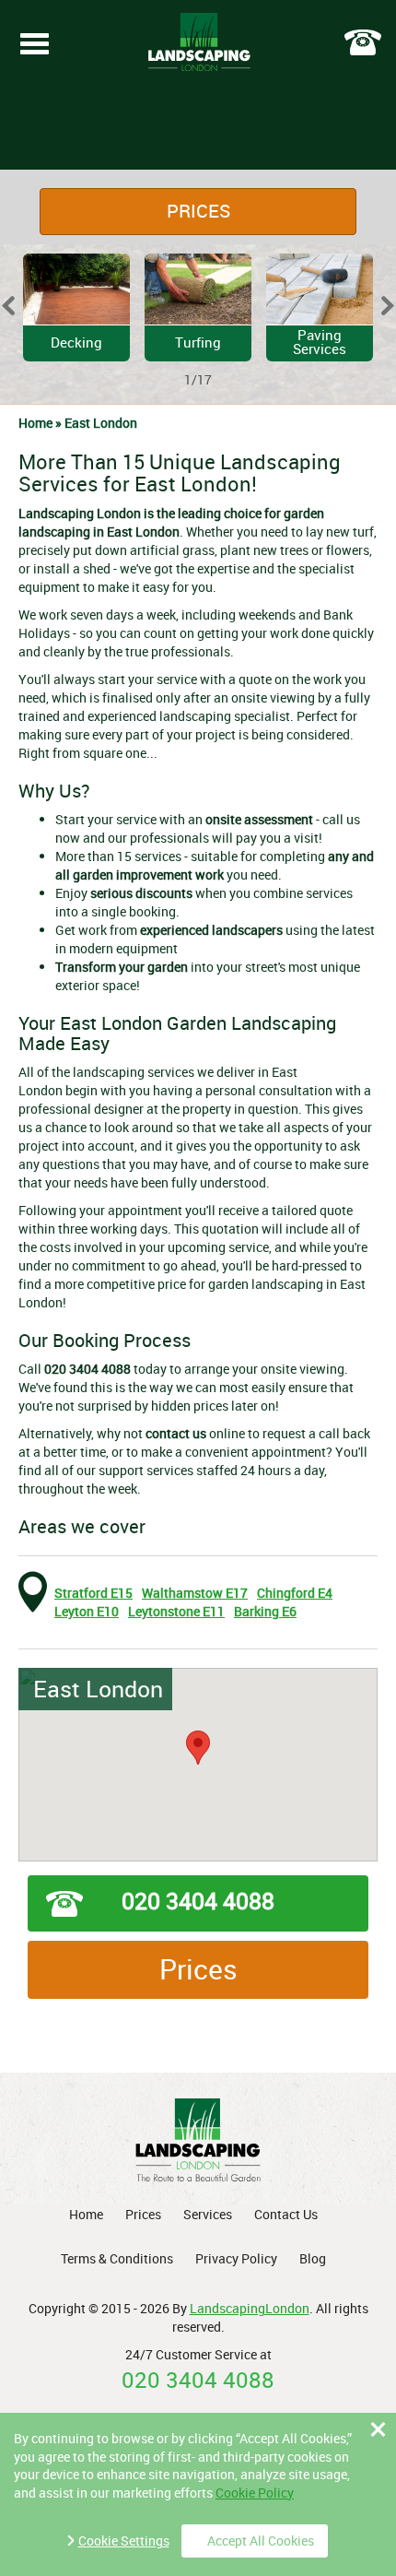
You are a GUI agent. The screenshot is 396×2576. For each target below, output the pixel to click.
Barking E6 (265, 1611)
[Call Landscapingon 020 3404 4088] (363, 42)
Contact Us (286, 2214)
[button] (198, 1748)
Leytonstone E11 (176, 1611)
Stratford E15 (93, 1593)
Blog (313, 2258)
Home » (41, 423)
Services (208, 2214)
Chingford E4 (295, 1593)
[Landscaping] (199, 43)
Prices (198, 211)
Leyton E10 (87, 1611)
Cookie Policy (255, 2493)
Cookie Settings (124, 2541)
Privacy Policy (236, 2258)
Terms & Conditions (117, 2258)
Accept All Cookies (261, 2541)
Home (86, 2214)
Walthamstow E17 (195, 1593)
